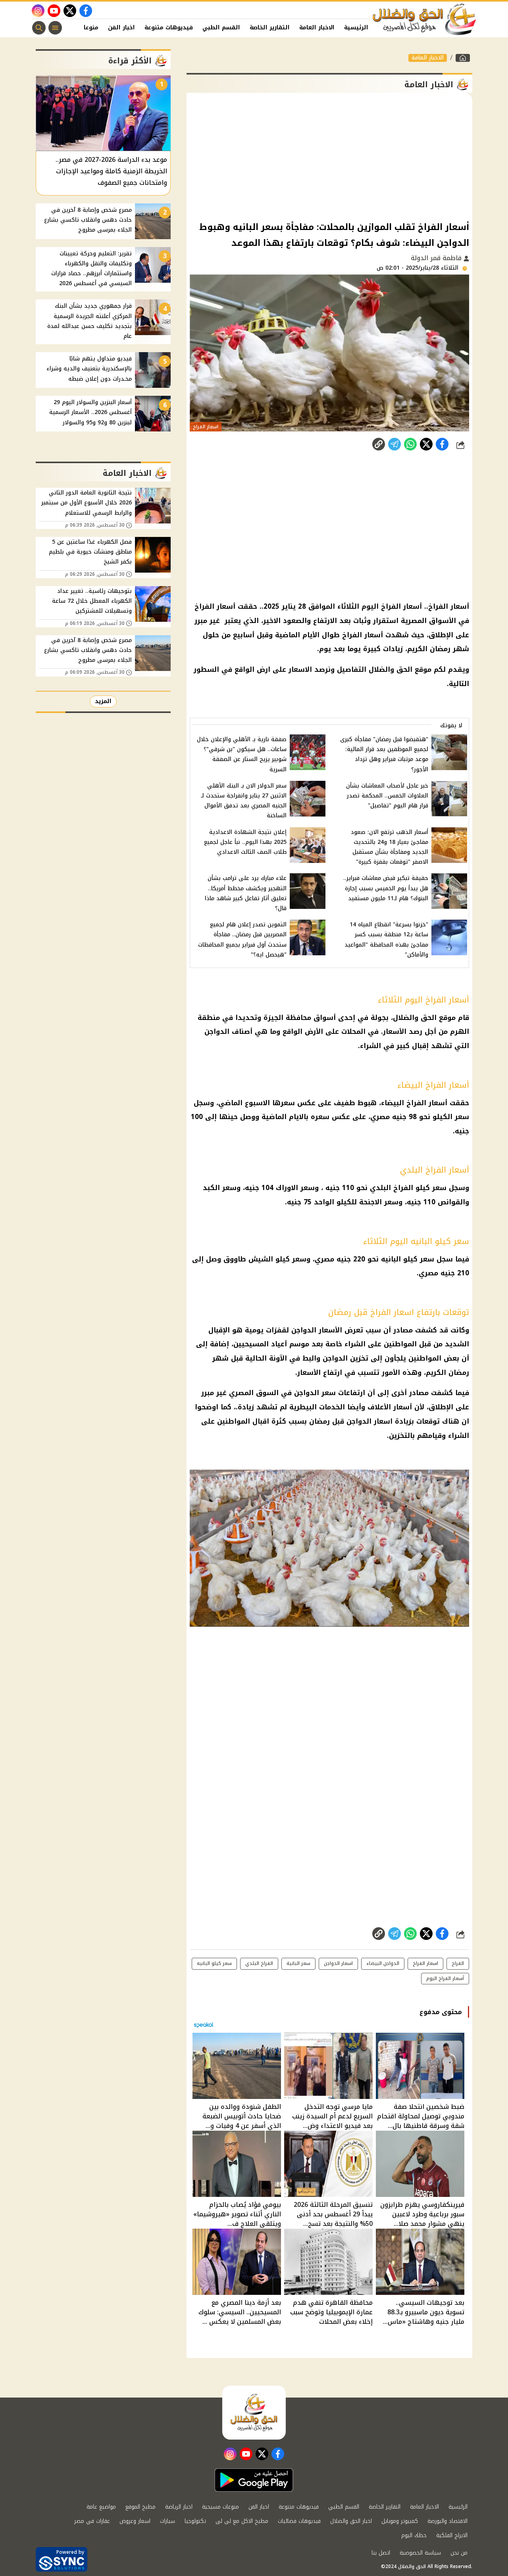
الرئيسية (356, 28)
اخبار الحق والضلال (351, 2521)
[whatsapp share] (410, 444)
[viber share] (394, 444)
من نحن (459, 2553)
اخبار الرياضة (179, 2507)
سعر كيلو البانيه (408, 1259)
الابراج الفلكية (452, 2535)
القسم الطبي (221, 28)
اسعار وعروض (135, 2521)
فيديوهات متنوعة (169, 28)
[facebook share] (442, 444)
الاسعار (300, 669)
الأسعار (395, 1031)
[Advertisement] (329, 156)
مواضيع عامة (101, 2507)
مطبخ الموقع (140, 2507)
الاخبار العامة (317, 28)
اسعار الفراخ (425, 1963)
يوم (325, 649)
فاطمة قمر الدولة (437, 258)
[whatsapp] (379, 444)
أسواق (325, 1018)
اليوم (370, 606)
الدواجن (217, 1031)
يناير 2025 (280, 606)
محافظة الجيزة (287, 1018)
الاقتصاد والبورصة (447, 2521)
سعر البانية (298, 1963)
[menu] (55, 28)
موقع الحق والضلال (400, 669)
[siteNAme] (425, 19)
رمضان (319, 1421)
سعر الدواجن (315, 1393)
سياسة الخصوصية (420, 2553)
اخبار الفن (121, 28)
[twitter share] (426, 444)
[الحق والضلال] (463, 58)
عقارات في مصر (92, 2521)
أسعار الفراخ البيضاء (414, 1103)
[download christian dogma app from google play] (254, 2480)
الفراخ (458, 1963)
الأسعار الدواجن (317, 1330)
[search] (39, 28)
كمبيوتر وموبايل (400, 2521)
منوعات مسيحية (220, 2507)
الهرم (460, 1031)
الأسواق (443, 621)
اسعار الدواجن (369, 1421)
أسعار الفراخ (449, 606)
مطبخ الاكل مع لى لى (242, 2521)
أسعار (403, 1407)
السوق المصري (254, 1393)
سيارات (167, 2521)
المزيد (103, 701)
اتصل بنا (381, 2553)
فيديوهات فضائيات (299, 2521)
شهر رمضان (449, 649)
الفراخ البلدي (259, 1963)
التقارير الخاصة (270, 28)
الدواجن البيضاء (383, 1963)
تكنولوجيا (195, 2521)
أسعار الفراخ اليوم (445, 1978)
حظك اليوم (414, 2535)
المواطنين (400, 1344)
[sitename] (254, 2413)
